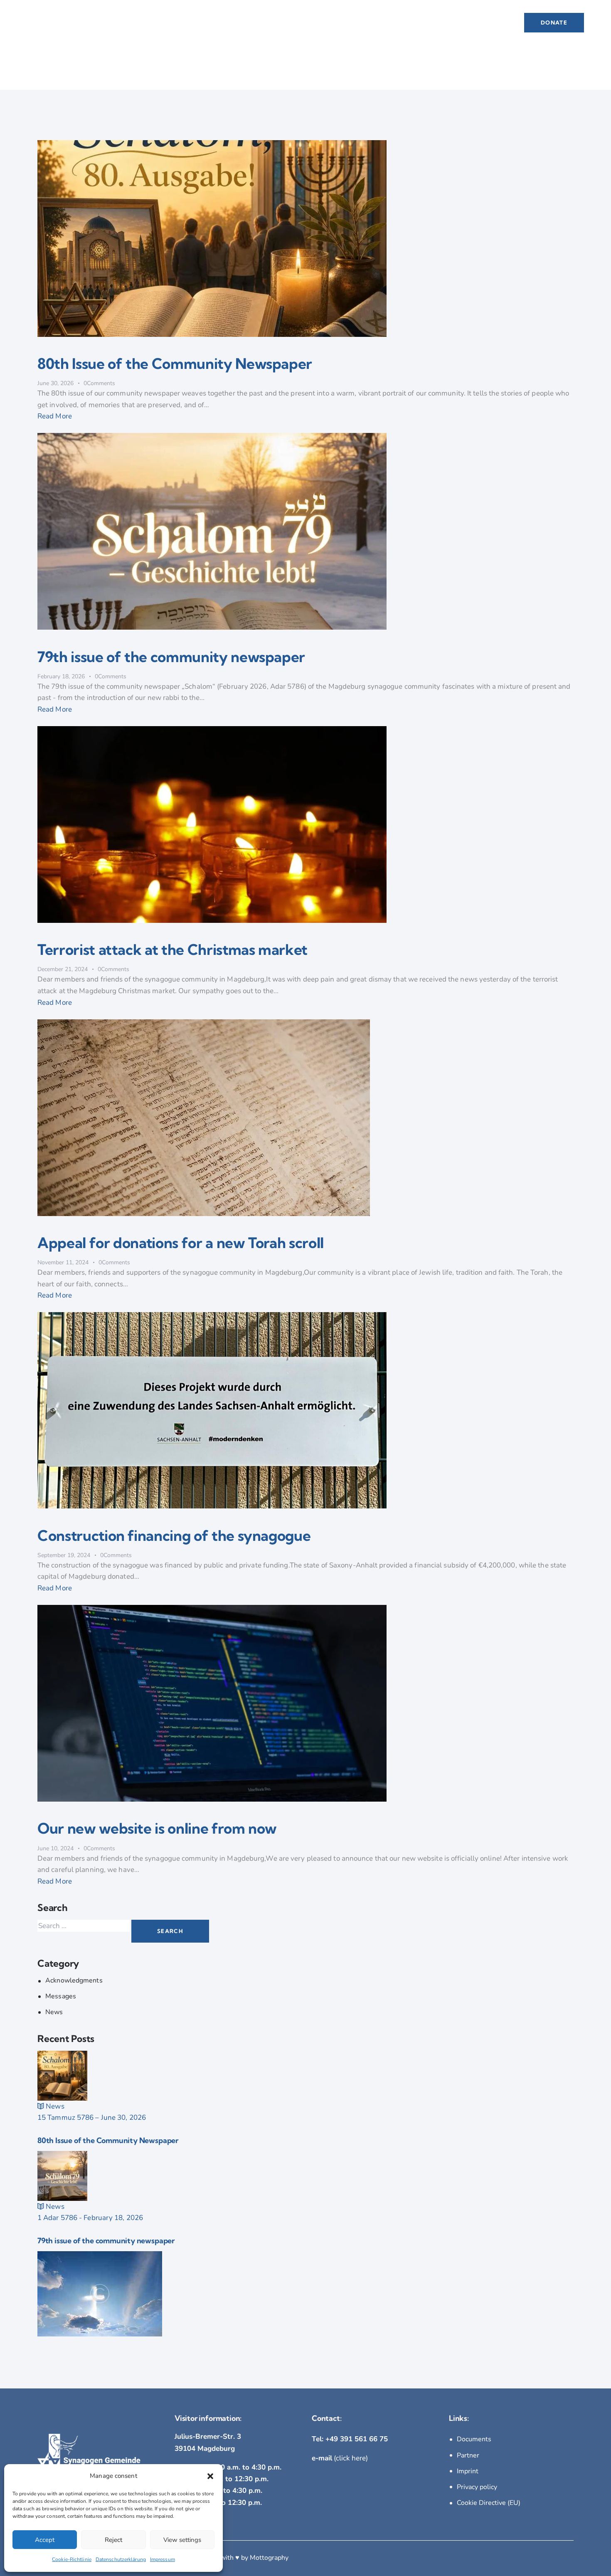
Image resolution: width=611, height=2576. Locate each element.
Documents (474, 2439)
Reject (113, 2540)
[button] (210, 2476)
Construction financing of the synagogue (174, 1535)
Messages (61, 1996)
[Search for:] (84, 1926)
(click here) (340, 2458)
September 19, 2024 (64, 1555)
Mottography (269, 2558)
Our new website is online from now (157, 1828)
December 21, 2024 (63, 969)
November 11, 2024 (63, 1262)
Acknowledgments (74, 1980)
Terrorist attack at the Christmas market (172, 949)
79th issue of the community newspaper (171, 657)
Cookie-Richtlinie (72, 2559)
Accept (45, 2540)
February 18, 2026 (61, 676)
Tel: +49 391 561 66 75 (350, 2439)
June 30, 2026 (55, 383)
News (54, 2012)
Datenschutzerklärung (121, 2559)
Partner (468, 2455)
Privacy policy (477, 2487)
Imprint (468, 2471)
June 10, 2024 (55, 1848)
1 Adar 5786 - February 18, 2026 (90, 2218)
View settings (182, 2540)
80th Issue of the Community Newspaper (175, 363)
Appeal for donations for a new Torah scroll (181, 1243)
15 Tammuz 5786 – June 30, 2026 (92, 2117)
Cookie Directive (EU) (489, 2503)
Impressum (163, 2559)
